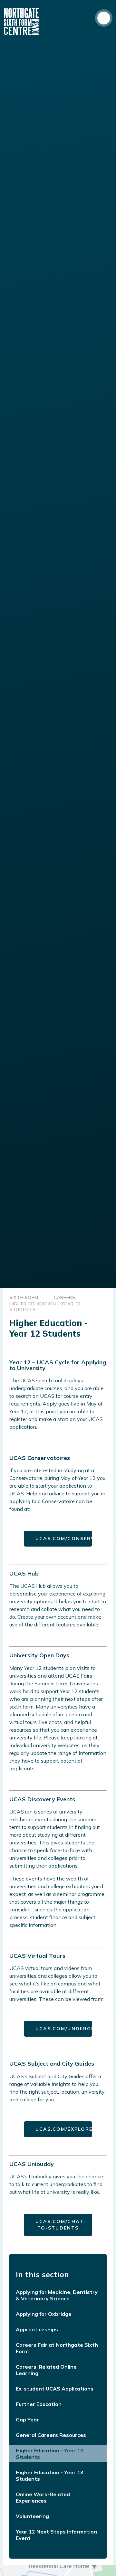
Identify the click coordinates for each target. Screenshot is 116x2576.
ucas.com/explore (64, 2129)
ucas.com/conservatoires (64, 1539)
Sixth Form (24, 1297)
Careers (65, 1297)
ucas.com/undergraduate (64, 2029)
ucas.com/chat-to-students (61, 2225)
